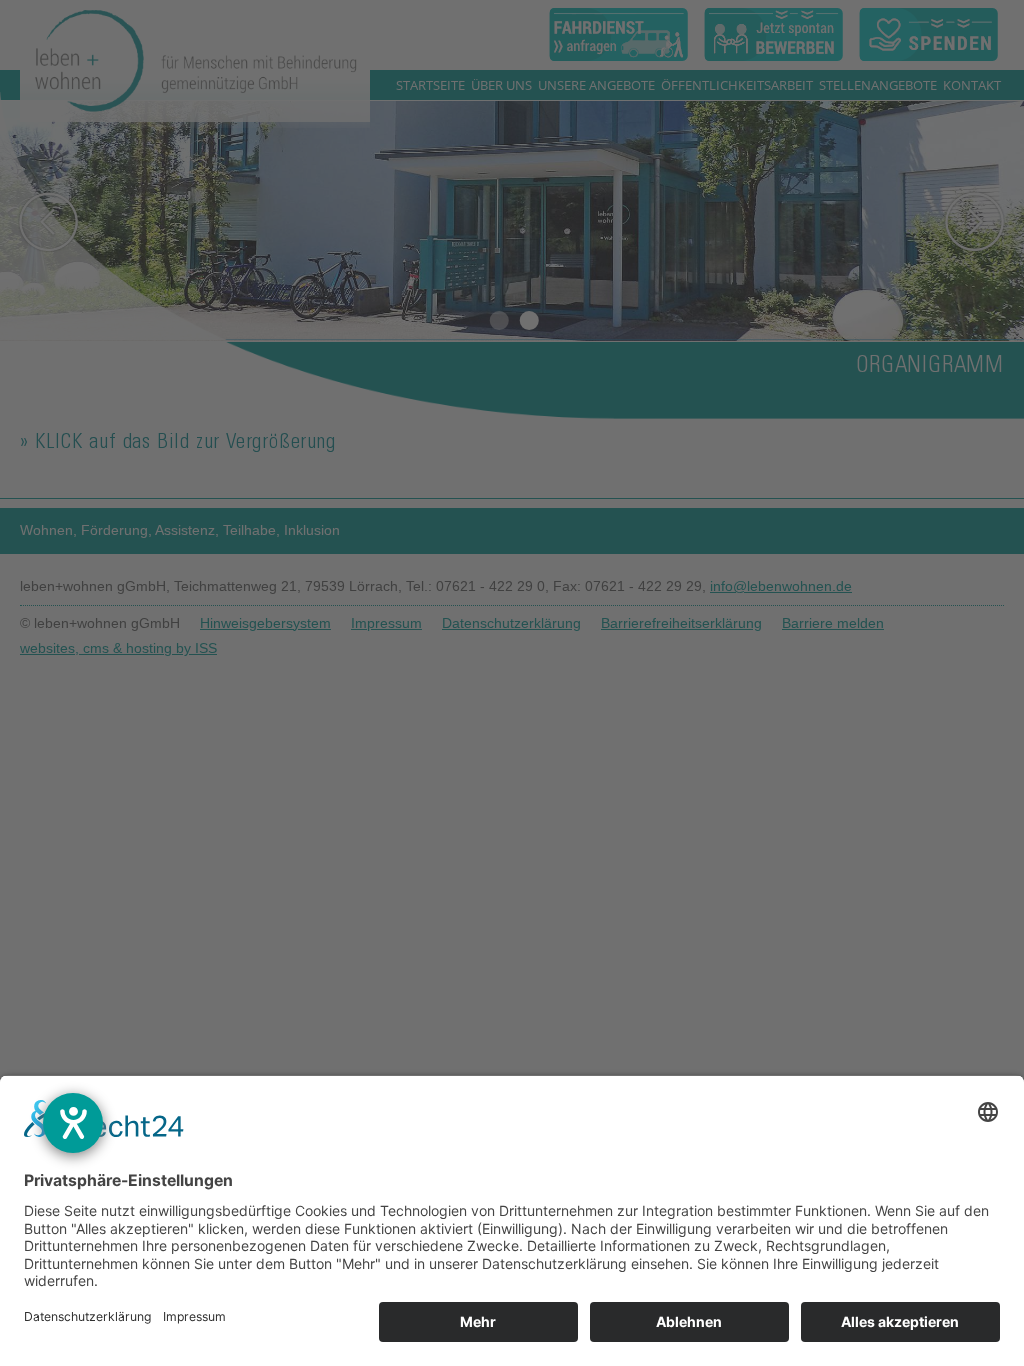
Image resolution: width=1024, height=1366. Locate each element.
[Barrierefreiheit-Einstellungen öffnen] (73, 1123)
